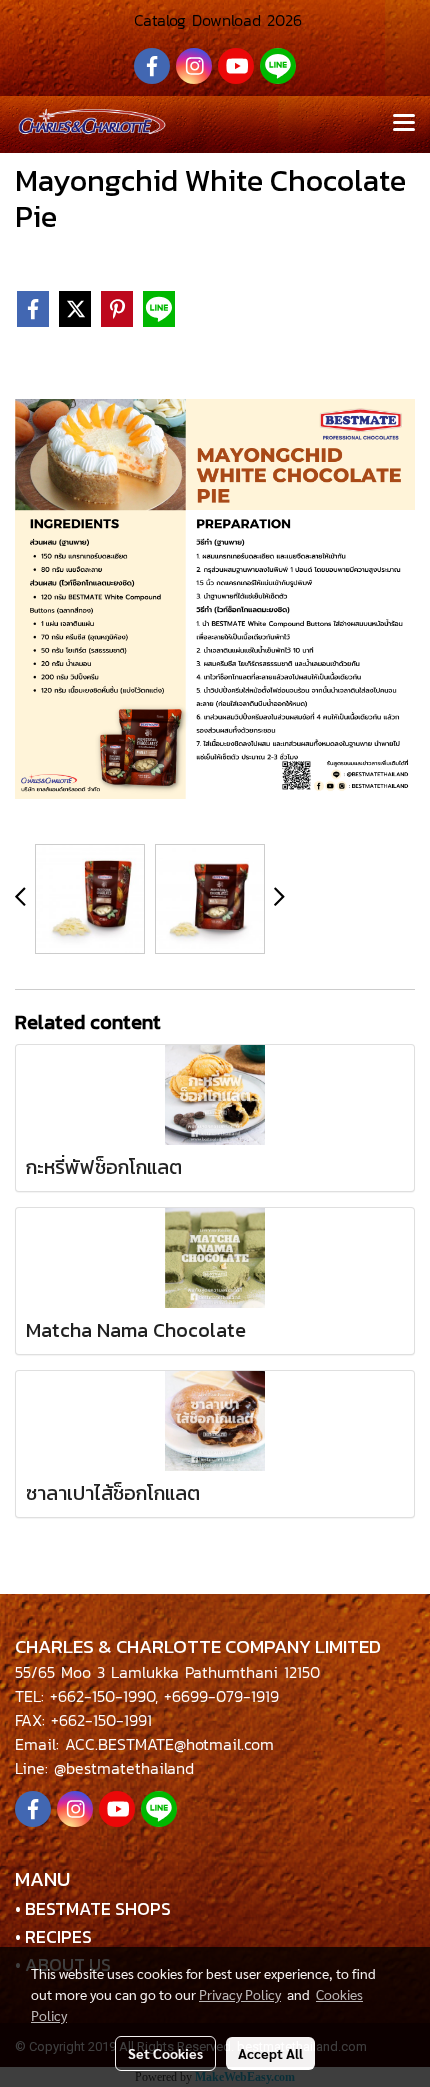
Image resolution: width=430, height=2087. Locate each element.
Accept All (270, 2053)
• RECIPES (53, 1936)
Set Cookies (165, 2053)
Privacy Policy (240, 1994)
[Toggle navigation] (404, 124)
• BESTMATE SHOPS (93, 1908)
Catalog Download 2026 (215, 20)
